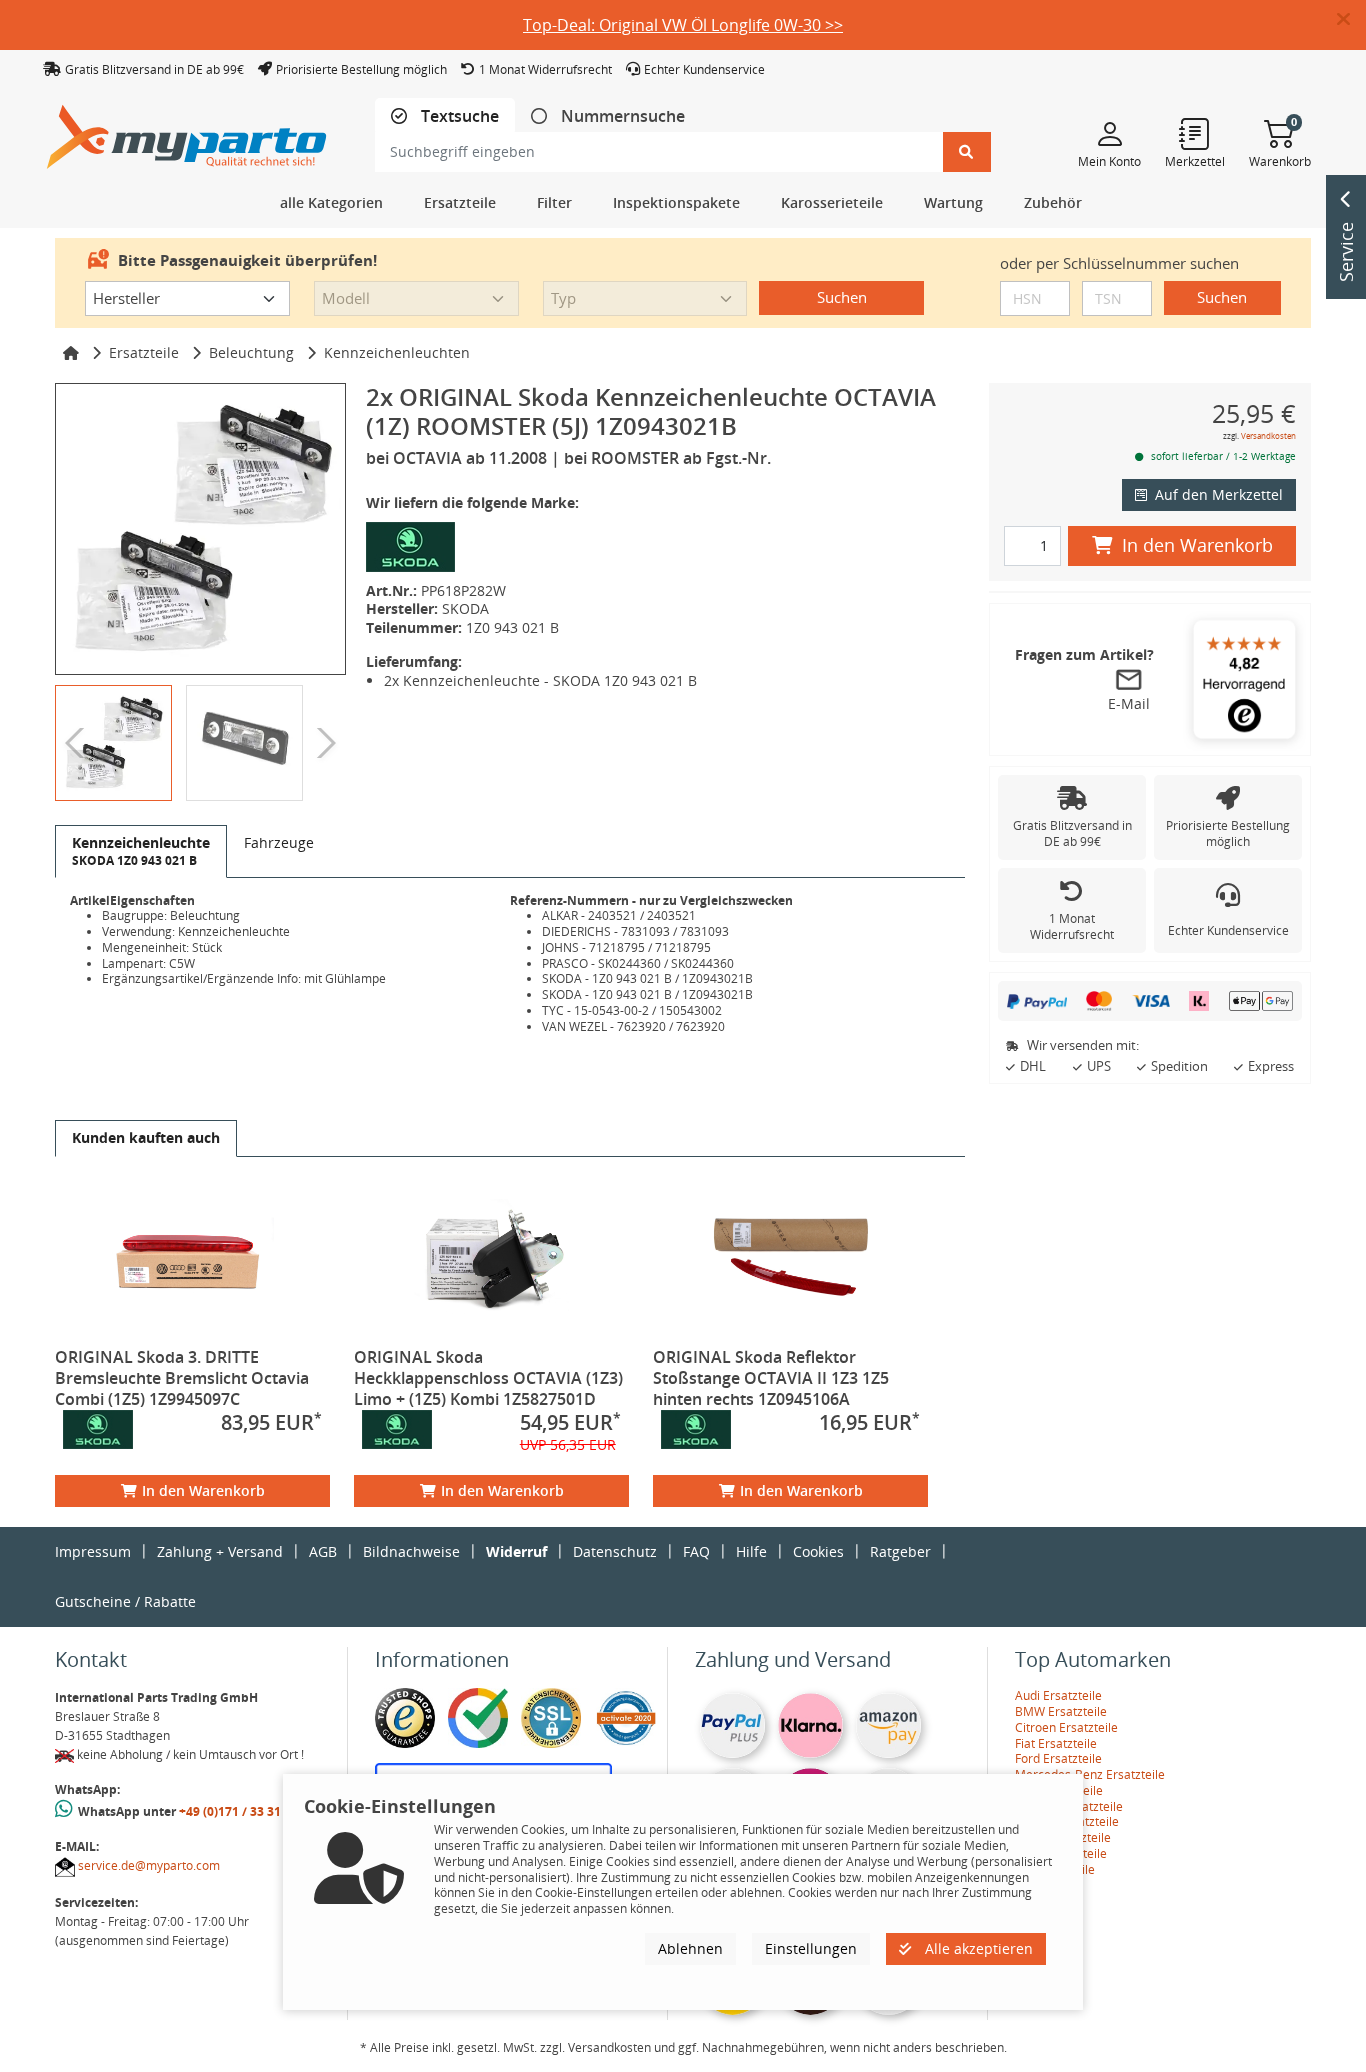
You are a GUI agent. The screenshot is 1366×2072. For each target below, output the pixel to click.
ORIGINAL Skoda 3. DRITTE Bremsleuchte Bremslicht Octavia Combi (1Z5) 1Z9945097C (182, 1378)
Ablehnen (690, 1947)
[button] (1351, 20)
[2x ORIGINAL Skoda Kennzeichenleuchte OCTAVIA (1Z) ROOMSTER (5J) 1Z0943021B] (200, 528)
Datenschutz (615, 1551)
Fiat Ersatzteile (1056, 1743)
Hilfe (751, 1551)
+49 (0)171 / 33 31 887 (242, 1811)
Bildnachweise (411, 1551)
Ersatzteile (144, 352)
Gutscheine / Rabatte (125, 1601)
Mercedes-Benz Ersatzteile (1090, 1774)
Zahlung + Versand (220, 1551)
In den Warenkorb (203, 1490)
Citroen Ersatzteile (1066, 1727)
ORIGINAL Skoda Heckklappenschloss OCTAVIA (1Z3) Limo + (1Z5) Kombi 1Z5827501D (488, 1378)
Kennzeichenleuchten (397, 352)
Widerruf (516, 1551)
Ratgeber (900, 1551)
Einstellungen (811, 1947)
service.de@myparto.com (149, 1865)
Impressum (93, 1551)
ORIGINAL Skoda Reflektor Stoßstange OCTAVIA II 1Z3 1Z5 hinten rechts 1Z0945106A (771, 1378)
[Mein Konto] (1109, 133)
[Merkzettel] (1195, 133)
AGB (323, 1551)
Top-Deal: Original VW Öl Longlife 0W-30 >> (683, 25)
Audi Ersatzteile (1058, 1695)
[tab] (445, 116)
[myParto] (187, 131)
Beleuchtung (251, 352)
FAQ (696, 1551)
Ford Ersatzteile (1058, 1758)
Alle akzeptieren (977, 1947)
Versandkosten (1268, 435)
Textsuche (458, 116)
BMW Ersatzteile (1061, 1711)
